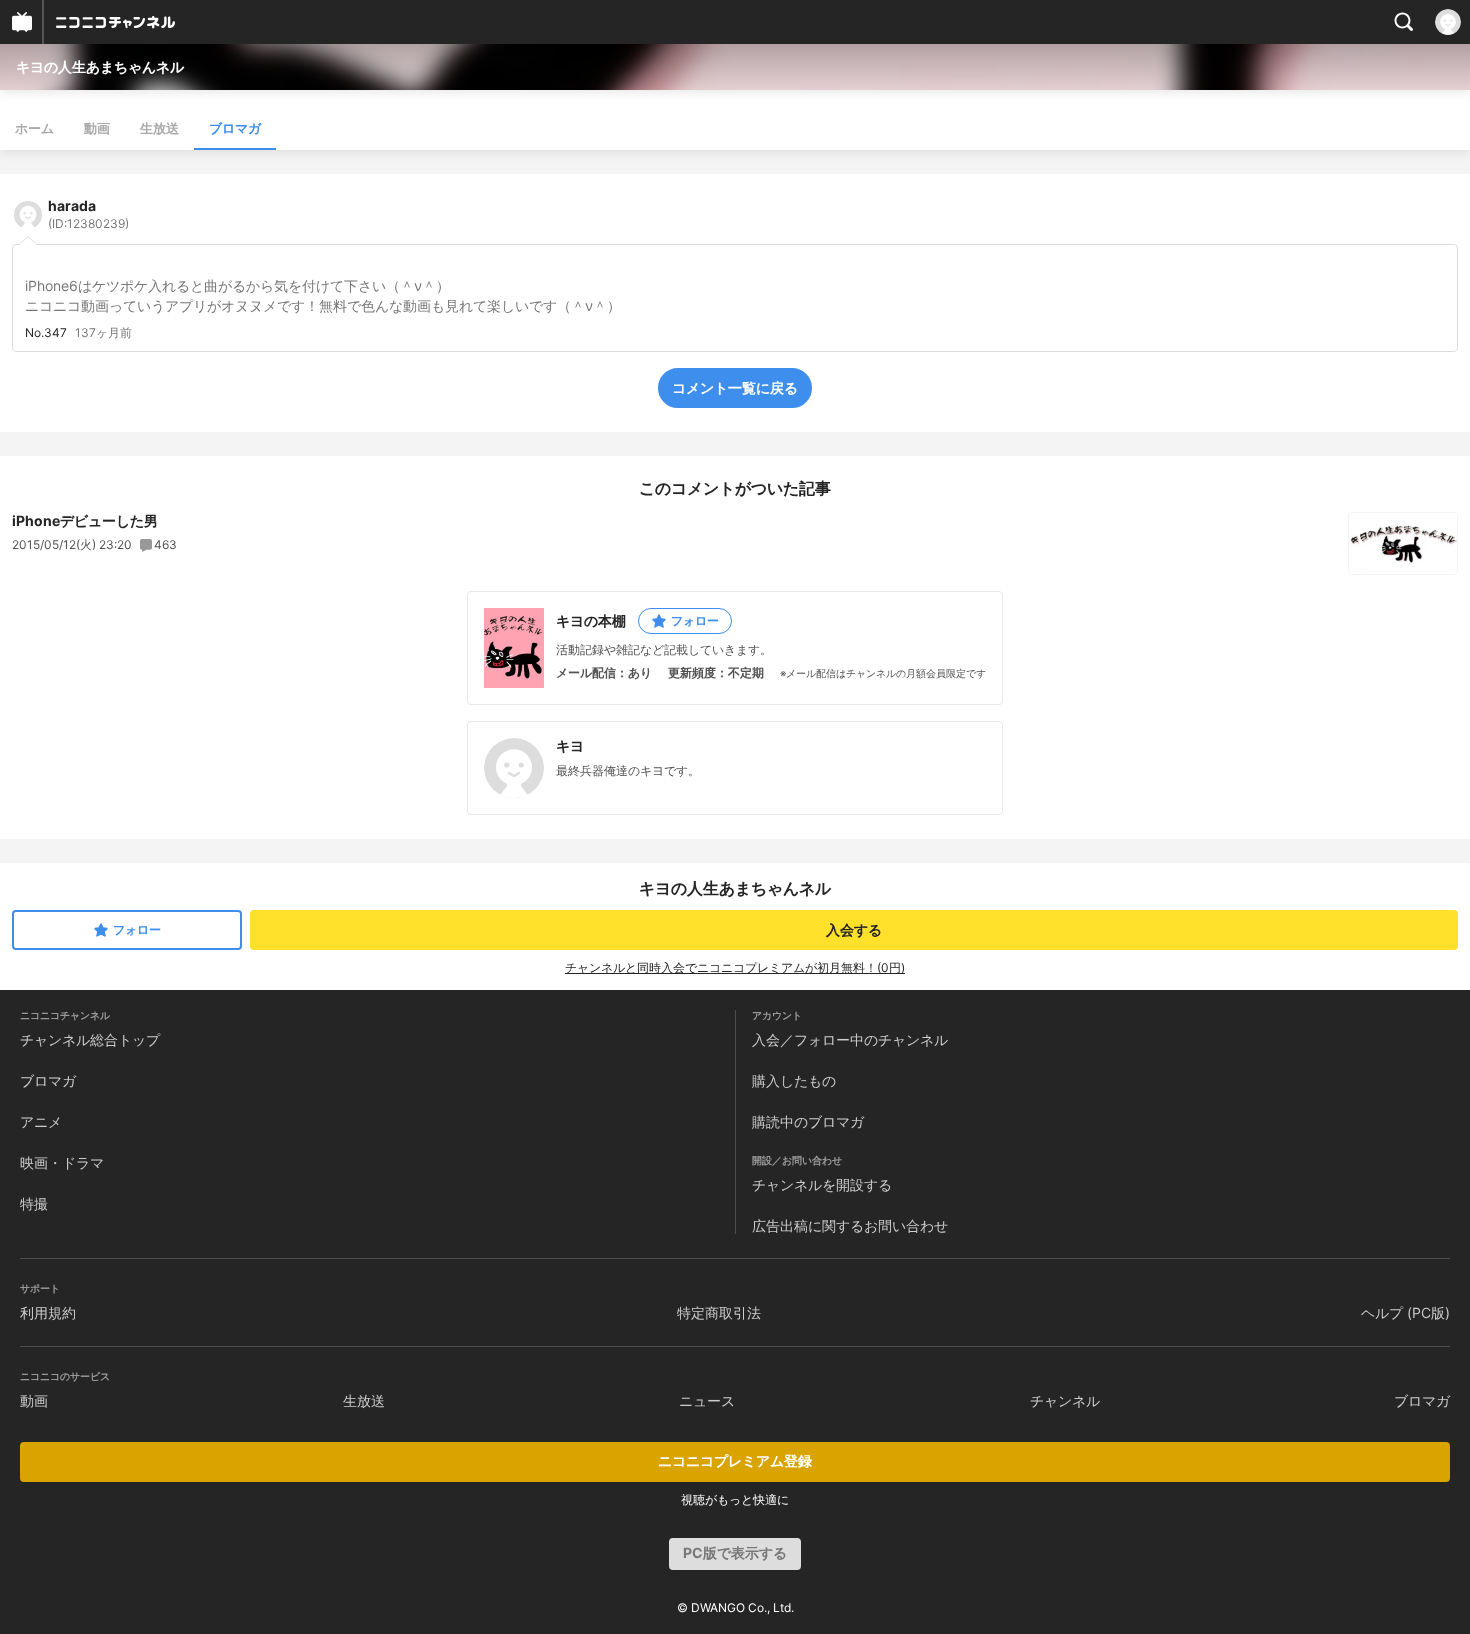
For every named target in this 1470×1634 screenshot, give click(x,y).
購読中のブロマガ (808, 1121)
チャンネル (1065, 1400)
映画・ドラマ (62, 1162)
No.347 (46, 333)
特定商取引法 (719, 1312)
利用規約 (48, 1312)
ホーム (34, 128)
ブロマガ (235, 128)
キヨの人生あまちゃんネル (100, 66)
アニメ (41, 1121)
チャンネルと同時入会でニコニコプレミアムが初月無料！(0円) (735, 967)
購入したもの (794, 1080)
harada (88, 214)
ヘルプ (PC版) (1405, 1312)
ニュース (707, 1400)
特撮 (34, 1203)
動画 (97, 128)
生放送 (159, 128)
